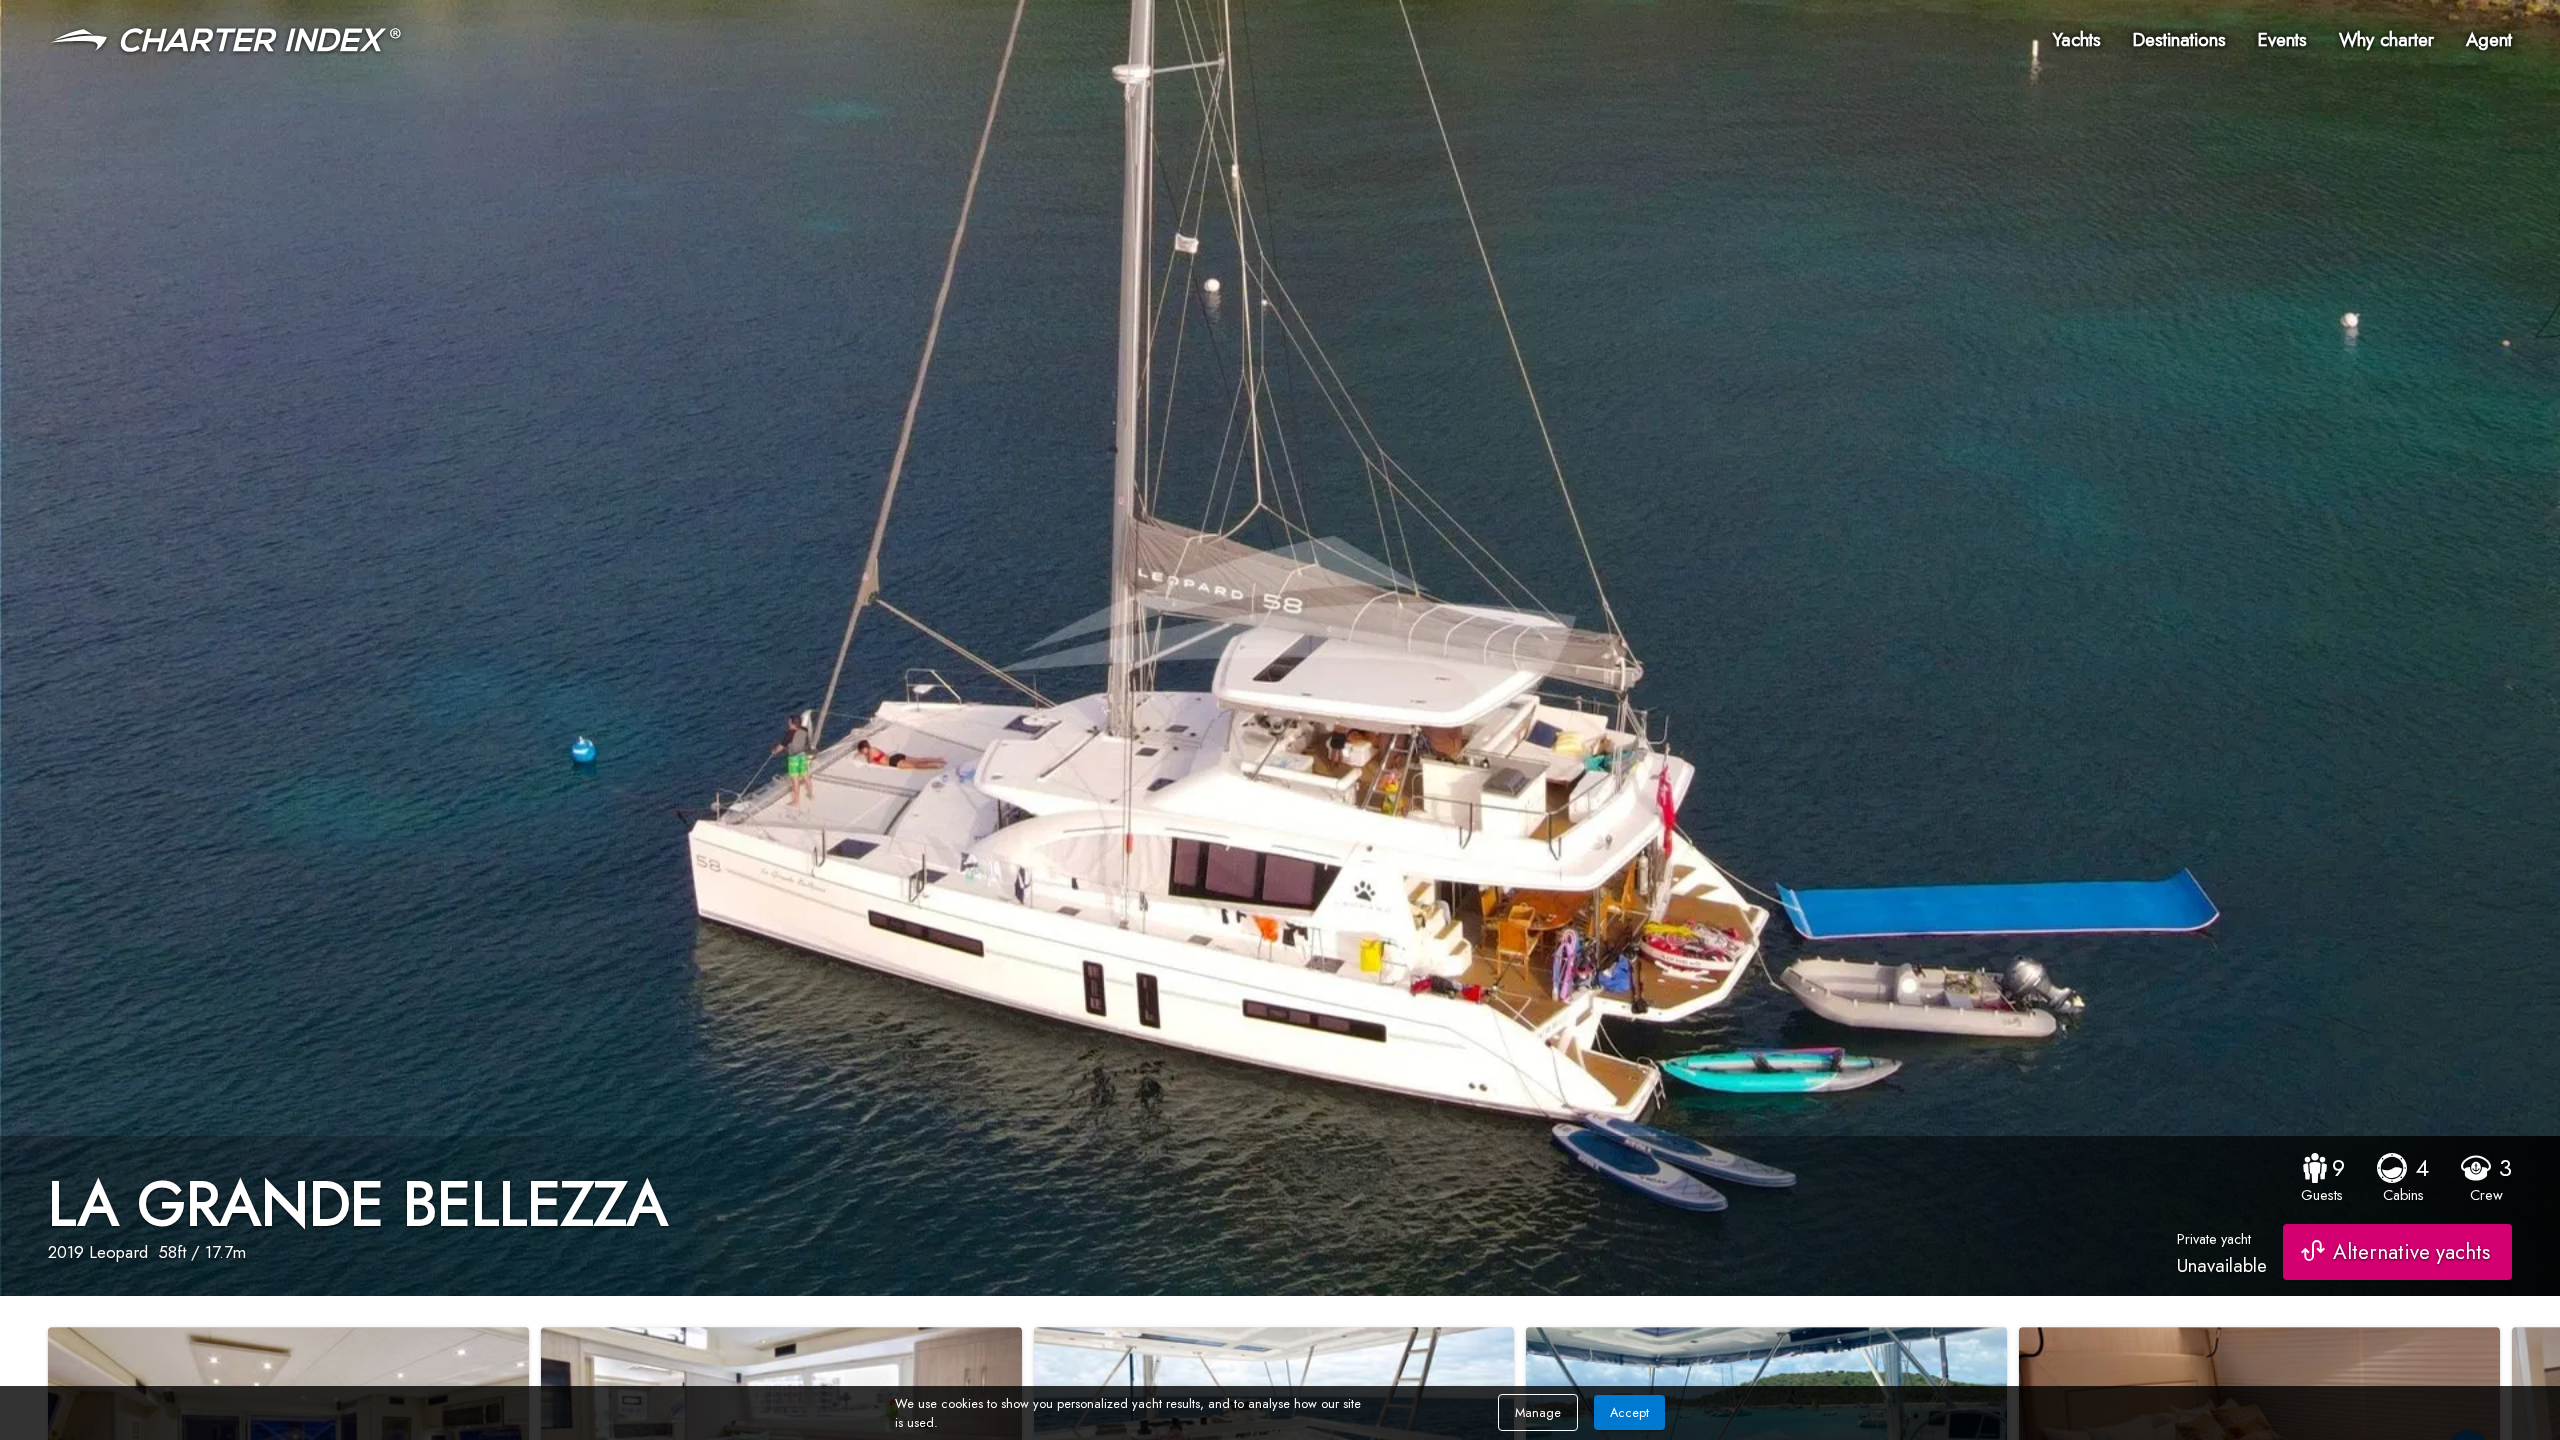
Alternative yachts (2411, 1252)
